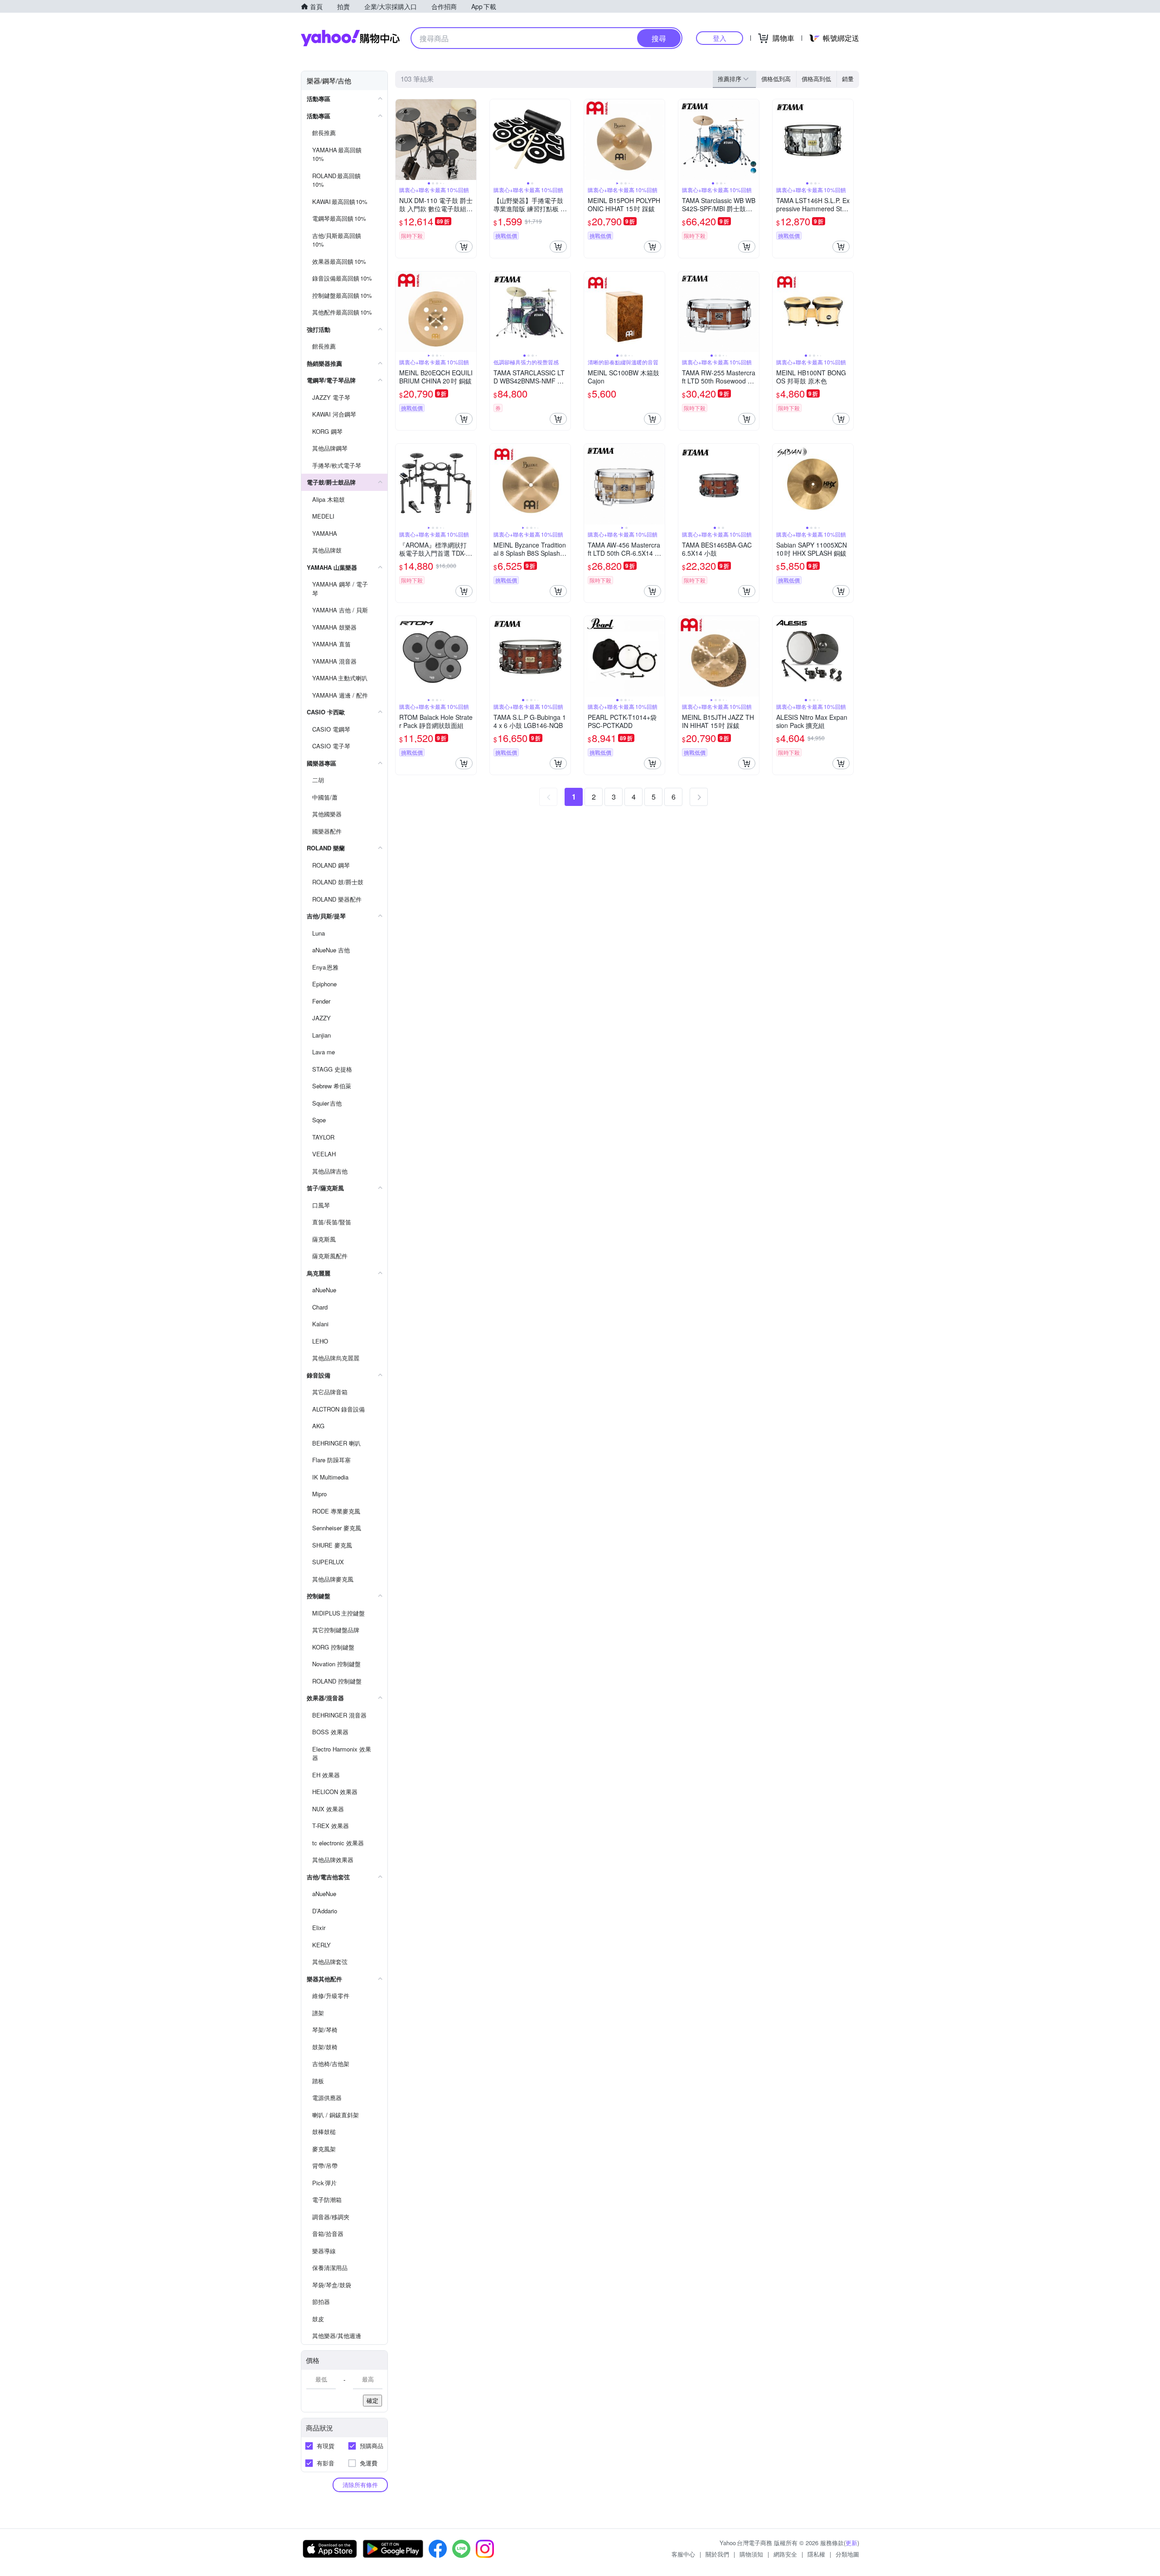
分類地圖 (847, 2554)
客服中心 (683, 2554)
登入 (720, 38)
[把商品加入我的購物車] (464, 247)
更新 (851, 2543)
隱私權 (816, 2554)
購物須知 (751, 2554)
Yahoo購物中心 (350, 38)
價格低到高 (776, 79)
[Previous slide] (401, 140)
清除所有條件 (360, 2485)
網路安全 (785, 2554)
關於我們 (717, 2554)
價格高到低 (816, 79)
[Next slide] (470, 140)
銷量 (848, 79)
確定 (372, 2400)
